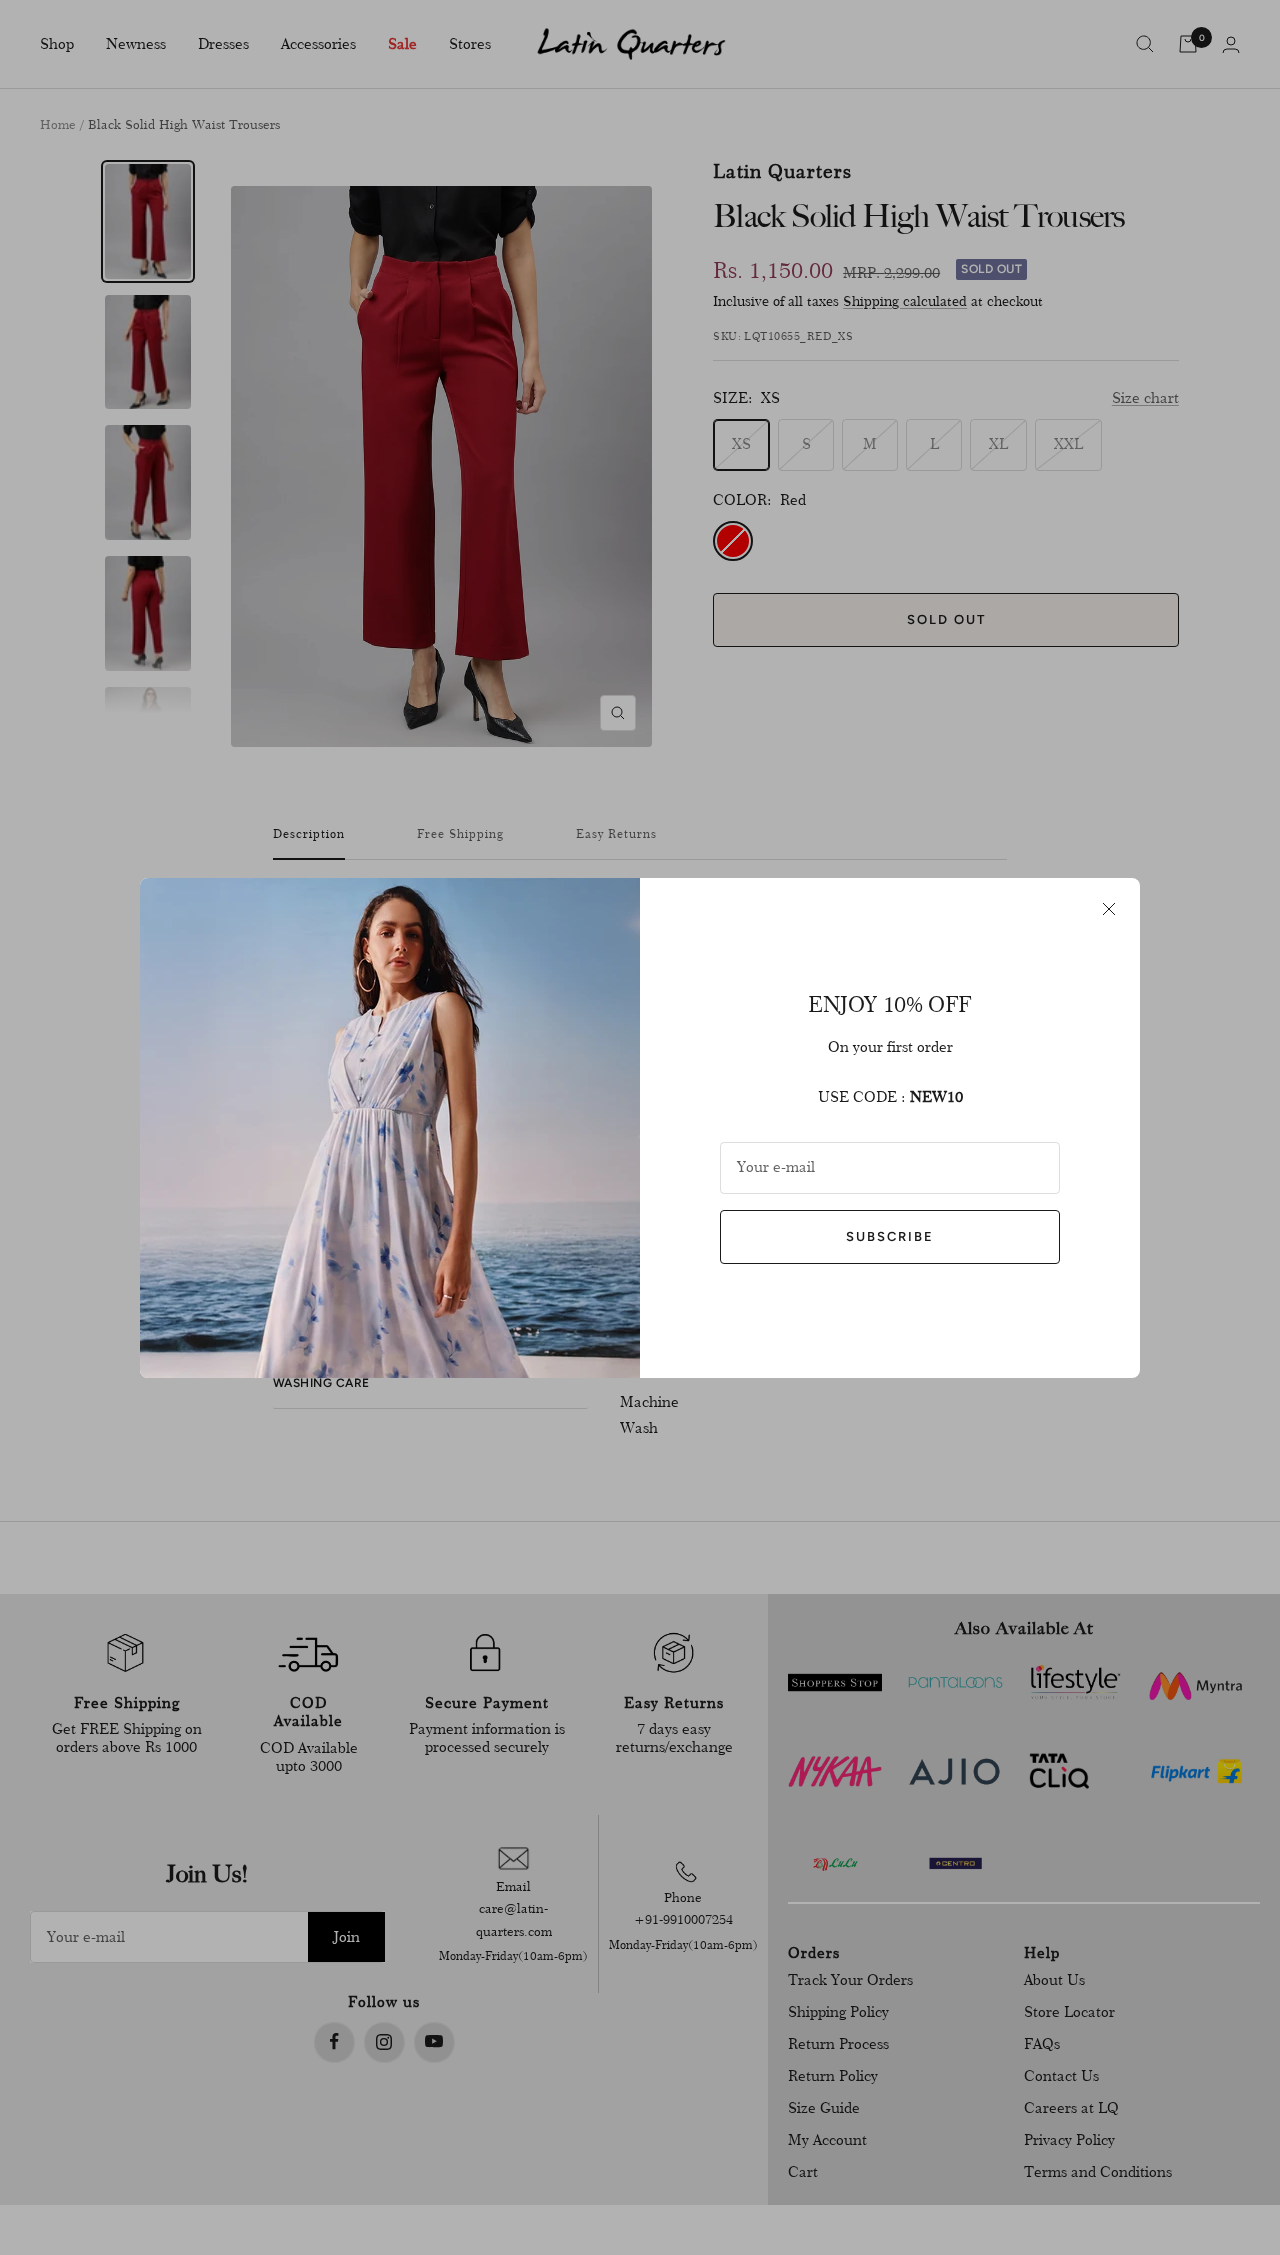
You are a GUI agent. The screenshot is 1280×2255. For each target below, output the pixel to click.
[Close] (1109, 909)
